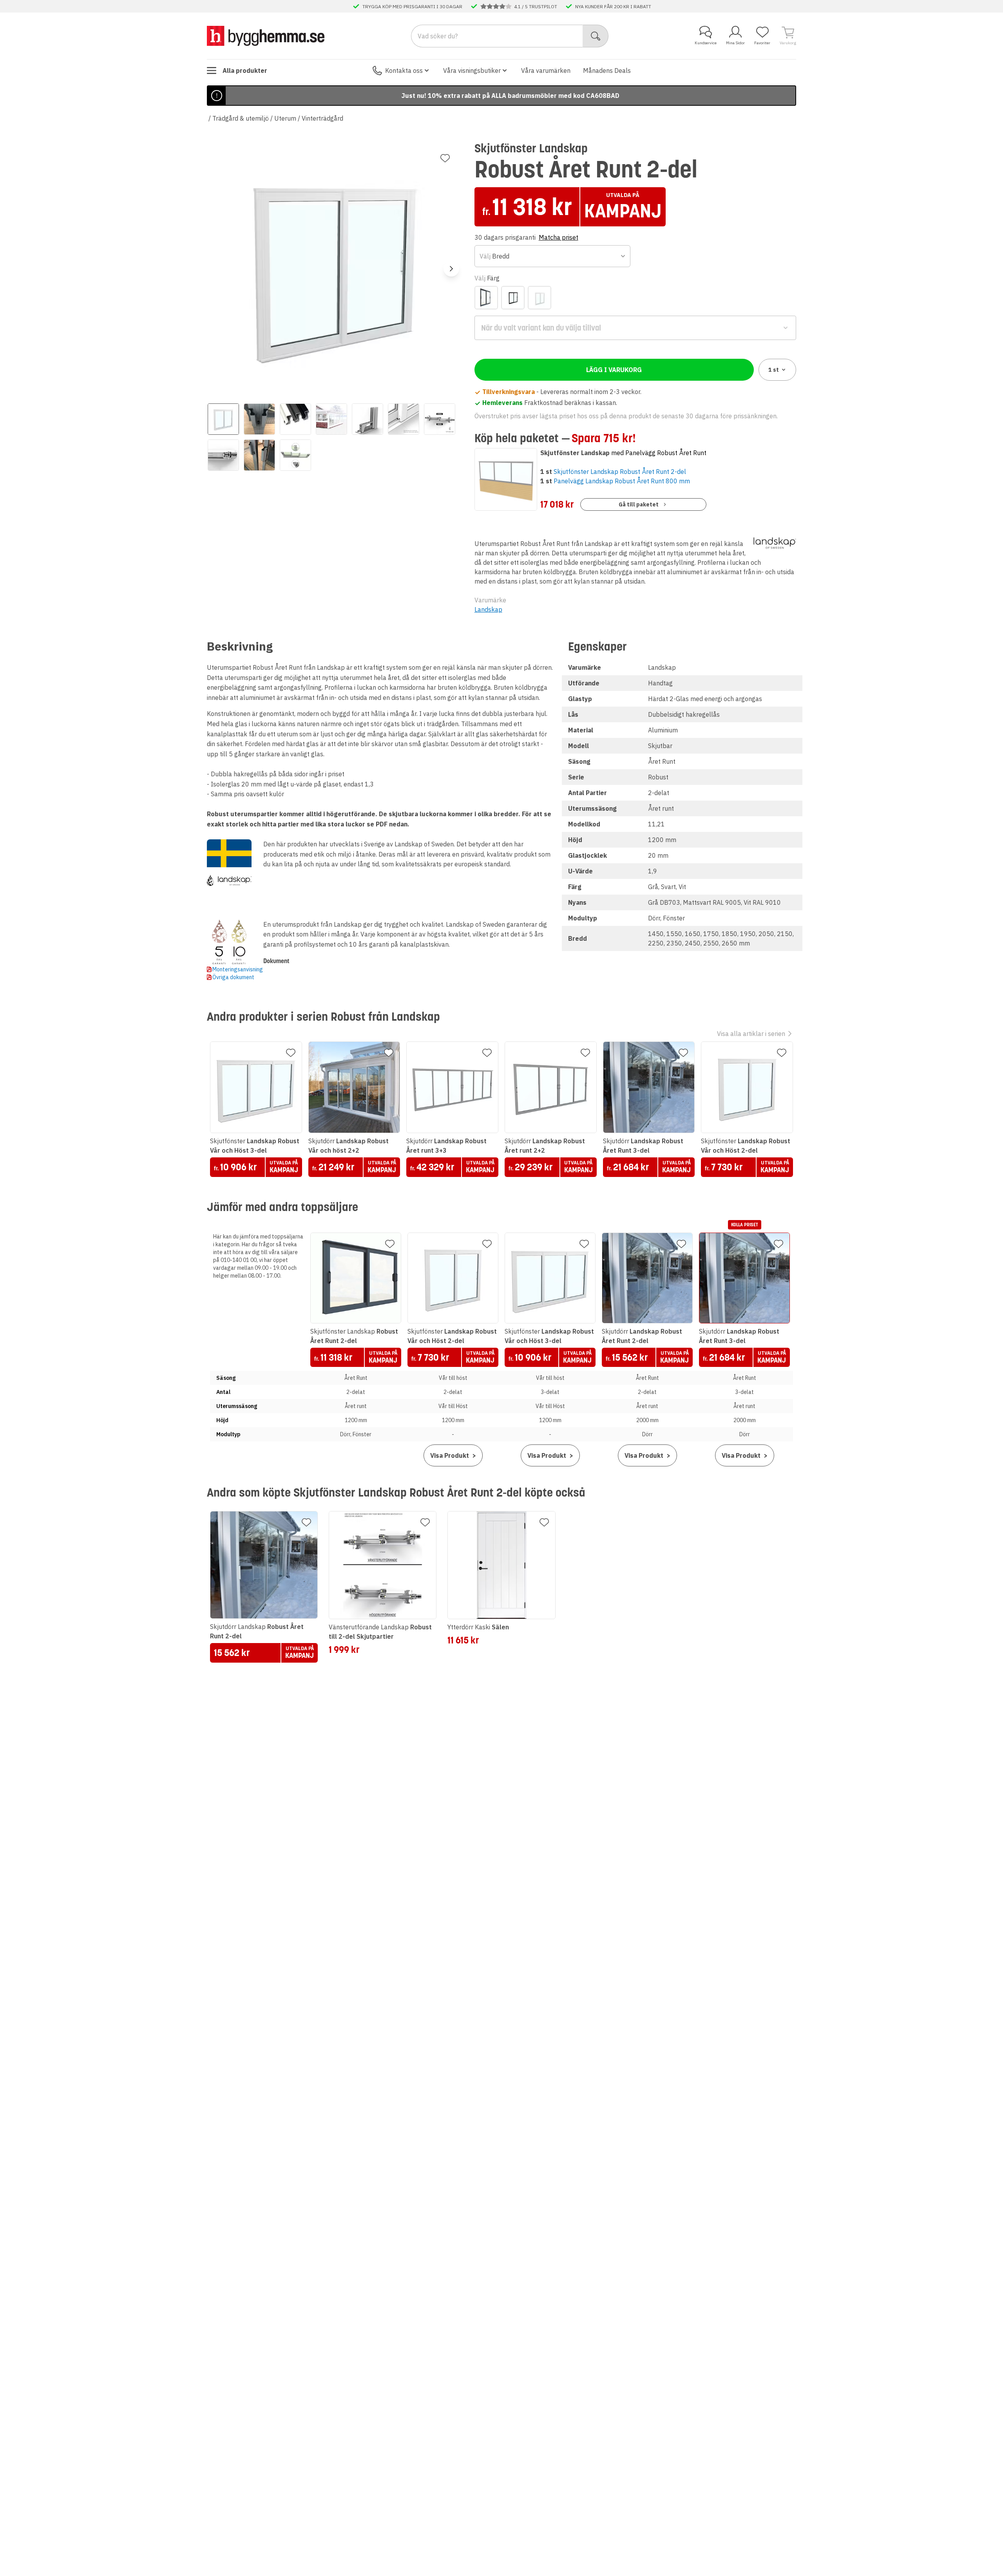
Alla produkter (245, 71)
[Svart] (513, 298)
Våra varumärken (546, 71)
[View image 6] (404, 419)
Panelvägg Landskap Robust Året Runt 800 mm (622, 481)
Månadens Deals (607, 71)
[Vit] (540, 298)
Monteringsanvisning (238, 969)
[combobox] (553, 256)
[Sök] (596, 36)
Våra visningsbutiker (472, 71)
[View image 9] (259, 455)
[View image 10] (295, 455)
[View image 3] (295, 419)
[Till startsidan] (266, 36)
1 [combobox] (774, 370)
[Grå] (486, 298)
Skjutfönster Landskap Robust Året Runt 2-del (620, 472)
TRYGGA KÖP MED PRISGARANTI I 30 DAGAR (412, 6)
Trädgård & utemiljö (241, 118)
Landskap (488, 609)
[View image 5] (368, 419)
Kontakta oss (404, 71)
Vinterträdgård (322, 118)
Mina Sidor (735, 43)
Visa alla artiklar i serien (751, 1034)
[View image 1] (223, 419)
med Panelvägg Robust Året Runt (623, 453)
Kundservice (706, 43)
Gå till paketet (639, 504)
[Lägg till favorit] (445, 158)
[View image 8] (223, 455)
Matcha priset (559, 237)
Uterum (285, 118)
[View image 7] (440, 419)
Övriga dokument (233, 977)
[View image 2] (259, 419)
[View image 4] (331, 419)
